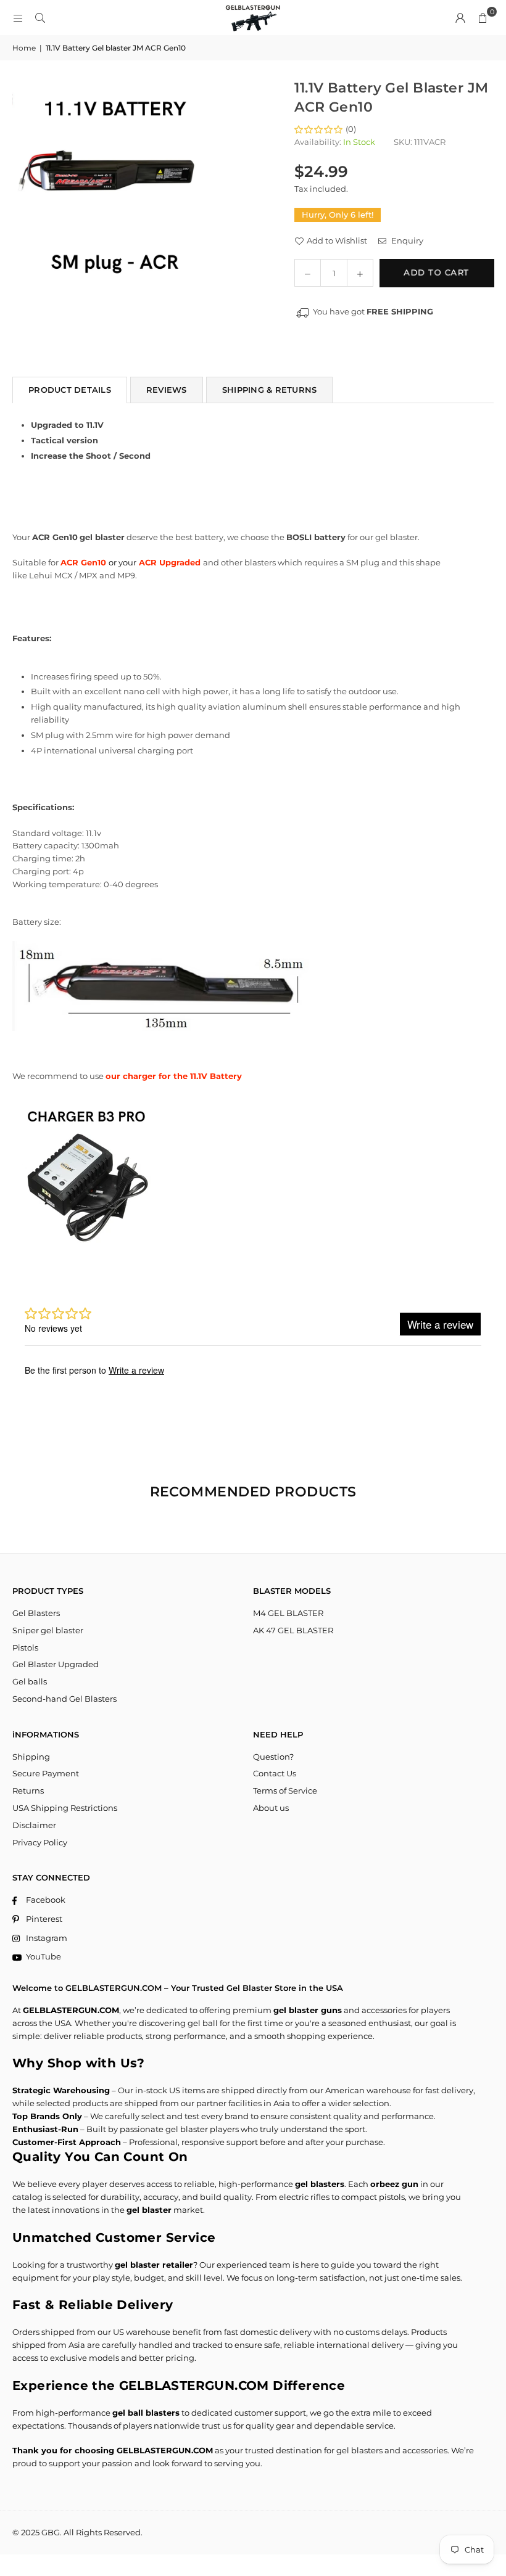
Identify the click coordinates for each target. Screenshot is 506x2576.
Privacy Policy (40, 1842)
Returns (28, 1790)
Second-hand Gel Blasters (64, 1699)
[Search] (40, 18)
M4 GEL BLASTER (288, 1613)
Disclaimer (34, 1825)
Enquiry (406, 240)
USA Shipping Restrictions (65, 1808)
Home (24, 48)
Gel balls (30, 1681)
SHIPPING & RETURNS (270, 390)
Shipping (31, 1757)
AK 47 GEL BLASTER (293, 1630)
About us (271, 1808)
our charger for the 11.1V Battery (174, 1076)
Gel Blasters (36, 1613)
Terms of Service (285, 1790)
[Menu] (18, 18)
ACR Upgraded (168, 562)
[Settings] (460, 18)
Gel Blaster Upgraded (56, 1664)
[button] (483, 18)
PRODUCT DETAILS (70, 390)
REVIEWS (167, 390)
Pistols (25, 1647)
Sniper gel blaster (48, 1630)
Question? (273, 1757)
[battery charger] (86, 1250)
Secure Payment (46, 1773)
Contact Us (275, 1773)
